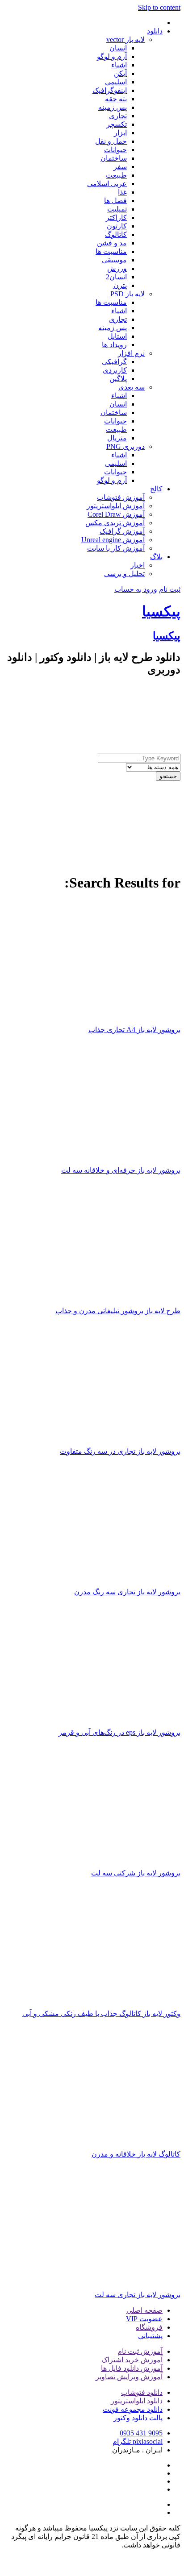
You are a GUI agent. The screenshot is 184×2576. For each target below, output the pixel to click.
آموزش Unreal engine (113, 540)
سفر (120, 167)
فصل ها (115, 201)
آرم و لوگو (112, 56)
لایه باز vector (125, 39)
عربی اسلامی (107, 184)
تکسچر (117, 124)
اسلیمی (116, 82)
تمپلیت (117, 209)
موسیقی (114, 260)
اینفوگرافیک (110, 90)
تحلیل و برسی (124, 574)
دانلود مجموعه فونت (133, 2409)
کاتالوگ (116, 234)
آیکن (120, 73)
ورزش (117, 268)
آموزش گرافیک (122, 531)
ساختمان (114, 158)
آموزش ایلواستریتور (116, 506)
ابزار (120, 133)
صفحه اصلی (144, 2310)
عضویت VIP (144, 2319)
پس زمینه (113, 107)
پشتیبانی (150, 2336)
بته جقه (116, 99)
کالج (156, 489)
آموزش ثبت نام (140, 2351)
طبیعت (116, 175)
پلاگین (118, 379)
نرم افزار (131, 353)
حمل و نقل (111, 141)
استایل (117, 336)
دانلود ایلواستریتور (137, 2401)
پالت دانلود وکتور (138, 2418)
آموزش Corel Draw (116, 514)
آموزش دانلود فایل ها (132, 2368)
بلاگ (156, 557)
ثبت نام (170, 589)
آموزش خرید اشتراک (132, 2360)
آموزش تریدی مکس (115, 523)
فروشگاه (149, 2327)
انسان (118, 48)
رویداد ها (114, 345)
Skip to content (159, 7)
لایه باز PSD (128, 294)
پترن (120, 285)
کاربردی (115, 370)
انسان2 (116, 277)
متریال (117, 438)
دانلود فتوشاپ (142, 2392)
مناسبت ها (111, 251)
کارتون (117, 226)
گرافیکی (114, 362)
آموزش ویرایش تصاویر (129, 2377)
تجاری (118, 116)
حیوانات (115, 150)
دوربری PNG (125, 446)
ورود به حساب (136, 589)
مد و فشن (112, 243)
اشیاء (119, 65)
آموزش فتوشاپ (121, 497)
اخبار (138, 565)
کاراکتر (116, 218)
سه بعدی (132, 387)
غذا (122, 192)
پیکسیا (161, 611)
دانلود (155, 31)
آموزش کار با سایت (116, 548)
